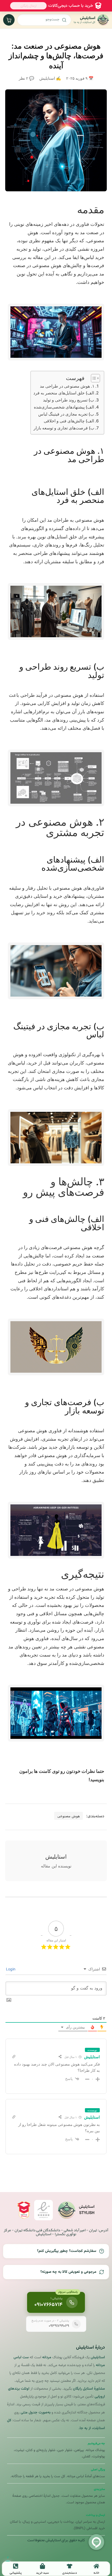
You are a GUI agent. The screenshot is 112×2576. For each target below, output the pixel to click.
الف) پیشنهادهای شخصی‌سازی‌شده (64, 407)
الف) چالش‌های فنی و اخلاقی (69, 421)
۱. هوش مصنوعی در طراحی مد (67, 386)
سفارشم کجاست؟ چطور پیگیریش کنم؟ (67, 2251)
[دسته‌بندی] (70, 2566)
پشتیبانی (16, 2573)
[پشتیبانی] (16, 2566)
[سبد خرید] (42, 2566)
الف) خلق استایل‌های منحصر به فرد (64, 393)
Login (11, 1969)
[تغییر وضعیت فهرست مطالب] (93, 378)
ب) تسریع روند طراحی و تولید (69, 400)
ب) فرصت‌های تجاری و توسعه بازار (64, 428)
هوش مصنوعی (69, 1816)
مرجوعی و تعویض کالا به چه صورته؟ (68, 2272)
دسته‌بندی (70, 2573)
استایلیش (92, 2057)
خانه (96, 2573)
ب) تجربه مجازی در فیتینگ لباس (66, 414)
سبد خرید (42, 2573)
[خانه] (96, 2566)
